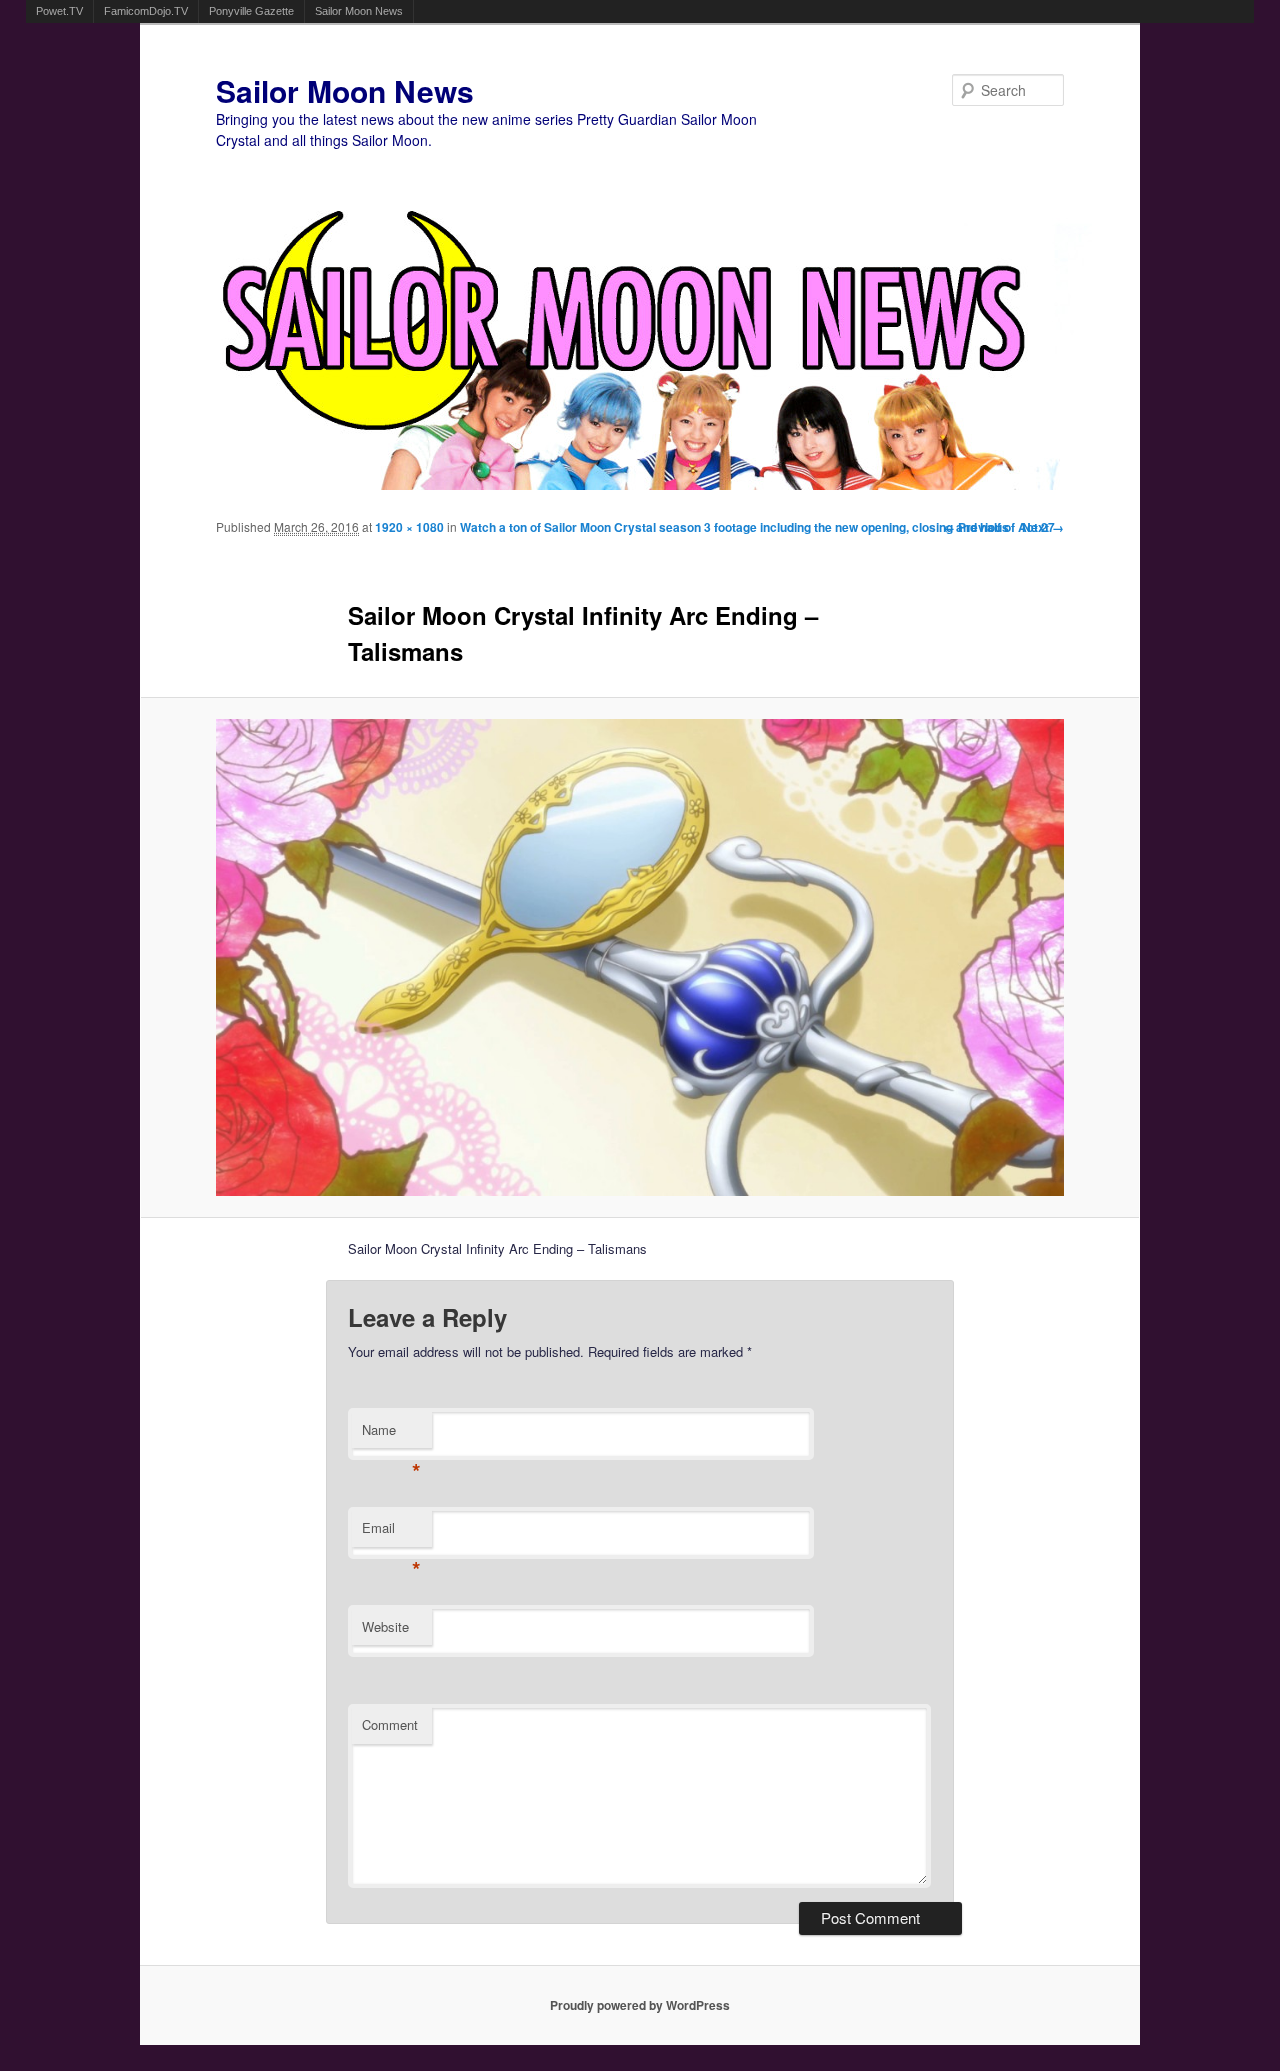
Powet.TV (59, 11)
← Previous (976, 527)
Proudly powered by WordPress (640, 2005)
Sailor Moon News (359, 11)
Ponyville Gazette (251, 11)
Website (385, 1626)
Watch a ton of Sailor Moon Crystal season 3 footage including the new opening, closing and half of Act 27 (757, 527)
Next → (1043, 527)
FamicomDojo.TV (146, 11)
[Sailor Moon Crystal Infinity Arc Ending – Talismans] (640, 957)
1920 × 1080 (409, 527)
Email (391, 1532)
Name (391, 1434)
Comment (390, 1724)
